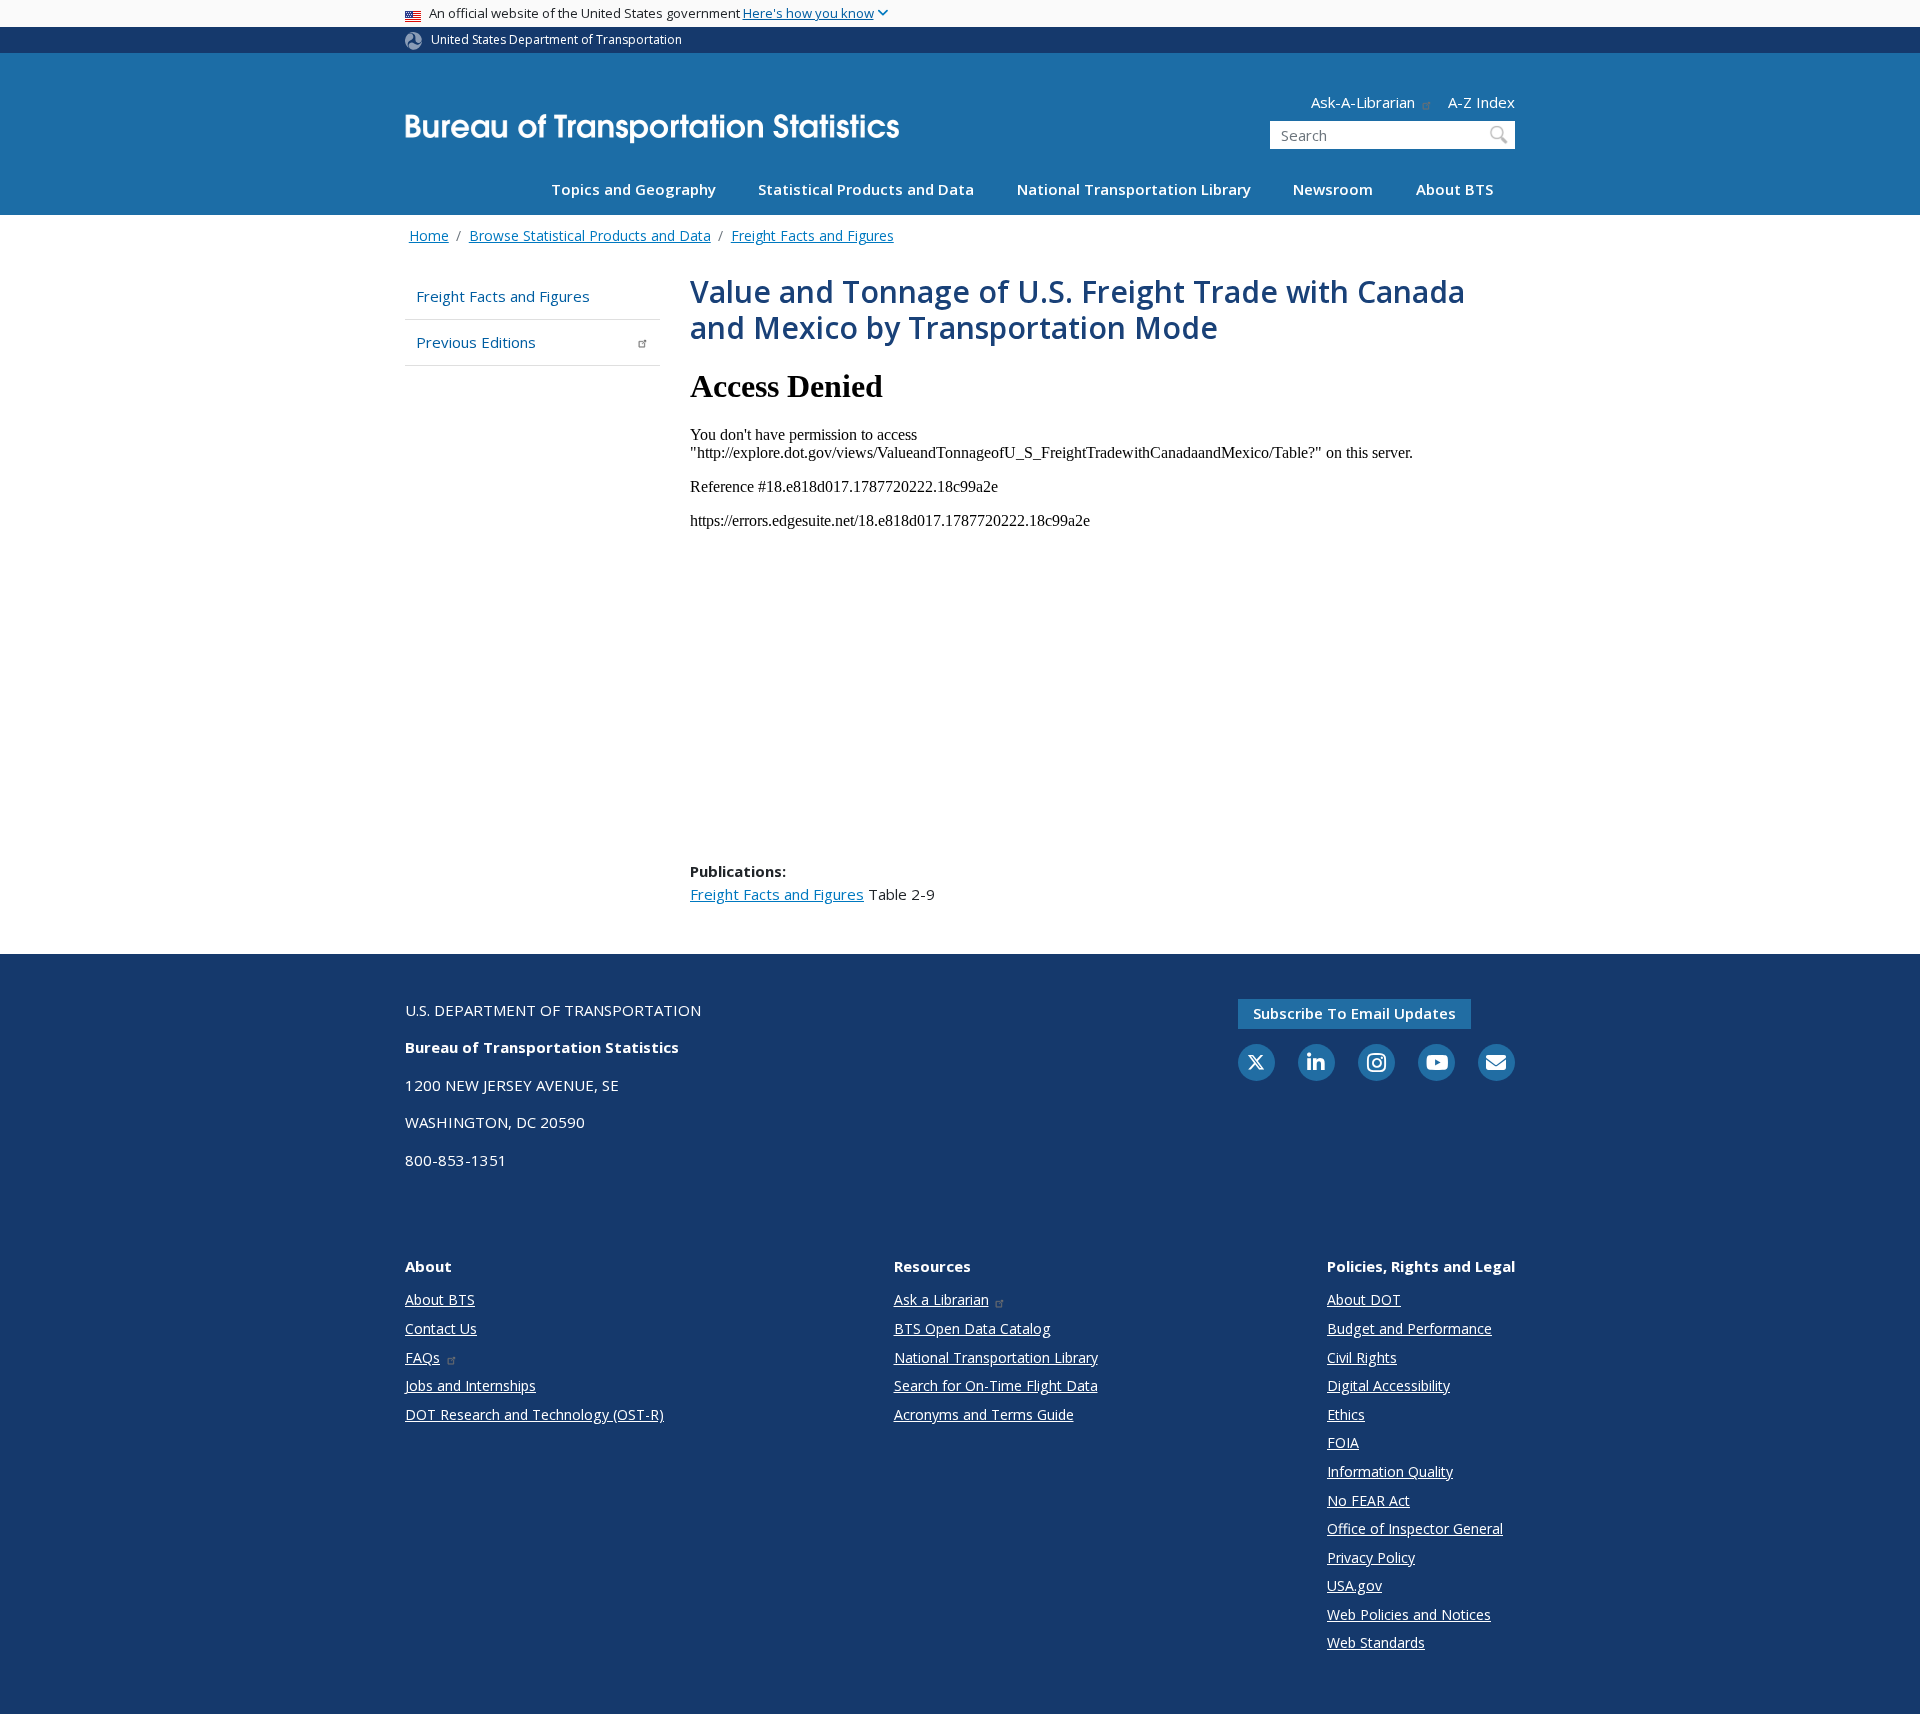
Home (429, 235)
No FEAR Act (1368, 1500)
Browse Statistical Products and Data (590, 235)
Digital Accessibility (1388, 1385)
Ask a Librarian (941, 1299)
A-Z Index (1481, 102)
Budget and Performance (1409, 1328)
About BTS (1454, 189)
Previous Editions (476, 342)
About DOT (1364, 1299)
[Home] (652, 134)
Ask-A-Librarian (1363, 102)
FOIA (1343, 1442)
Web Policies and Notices (1409, 1614)
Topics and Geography (633, 189)
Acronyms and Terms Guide (984, 1414)
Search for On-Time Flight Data (996, 1385)
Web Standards (1376, 1642)
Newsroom (1333, 189)
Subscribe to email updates (1354, 1013)
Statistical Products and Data (866, 189)
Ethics (1346, 1414)
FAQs (422, 1357)
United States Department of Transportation (556, 39)
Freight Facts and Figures (812, 235)
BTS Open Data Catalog (972, 1328)
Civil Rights (1362, 1357)
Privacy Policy (1371, 1557)
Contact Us (441, 1328)
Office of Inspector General (1415, 1528)
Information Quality (1390, 1471)
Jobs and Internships (470, 1385)
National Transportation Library (1134, 189)
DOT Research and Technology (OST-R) (534, 1414)
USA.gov (1354, 1585)
